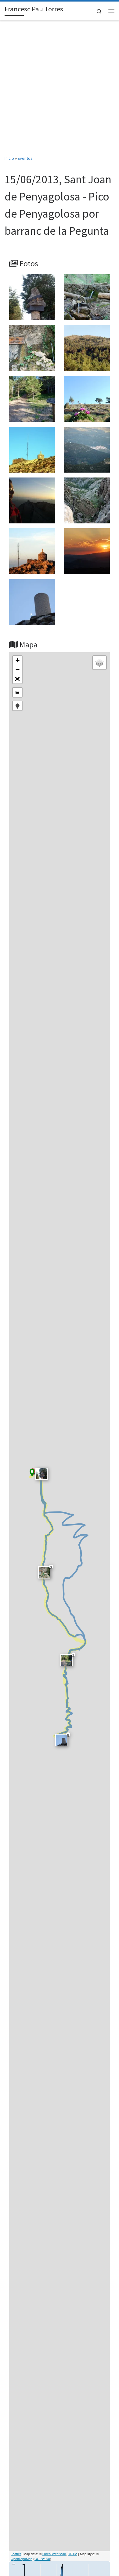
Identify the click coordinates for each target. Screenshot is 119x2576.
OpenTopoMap (22, 2559)
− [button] (18, 670)
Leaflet (16, 2554)
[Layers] (99, 663)
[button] (17, 679)
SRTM (72, 2554)
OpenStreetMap (54, 2554)
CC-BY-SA (42, 2559)
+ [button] (18, 660)
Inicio (9, 158)
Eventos (25, 158)
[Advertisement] (60, 92)
